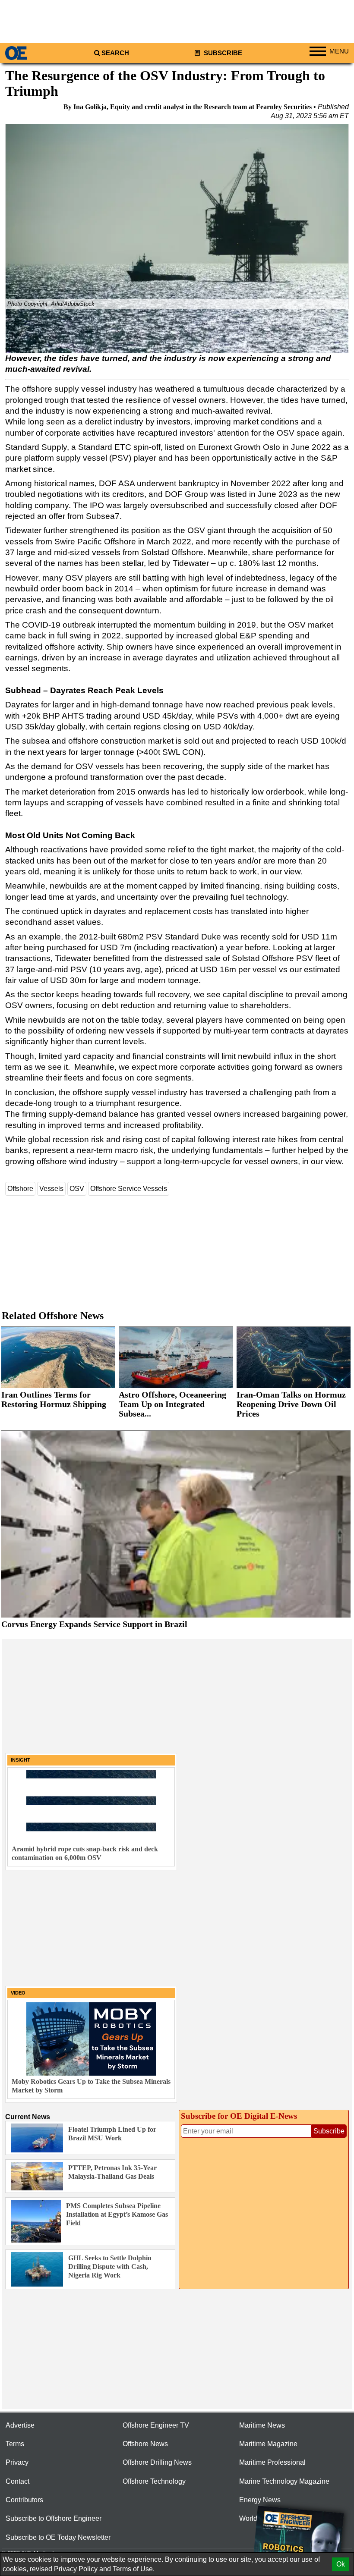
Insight (21, 1760)
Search (115, 53)
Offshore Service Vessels (129, 1189)
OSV (77, 1189)
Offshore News (145, 2444)
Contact (17, 2481)
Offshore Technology (154, 2481)
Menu (339, 51)
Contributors (24, 2500)
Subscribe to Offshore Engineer (54, 2518)
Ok (341, 2564)
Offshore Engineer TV (156, 2425)
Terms (15, 2444)
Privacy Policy (76, 2569)
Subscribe (222, 53)
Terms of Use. (134, 2569)
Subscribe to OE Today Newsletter (58, 2537)
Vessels (51, 1189)
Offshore (20, 1189)
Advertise (20, 2425)
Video (18, 1993)
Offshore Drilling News (157, 2462)
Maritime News (262, 2425)
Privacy (17, 2462)
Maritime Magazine (268, 2444)
